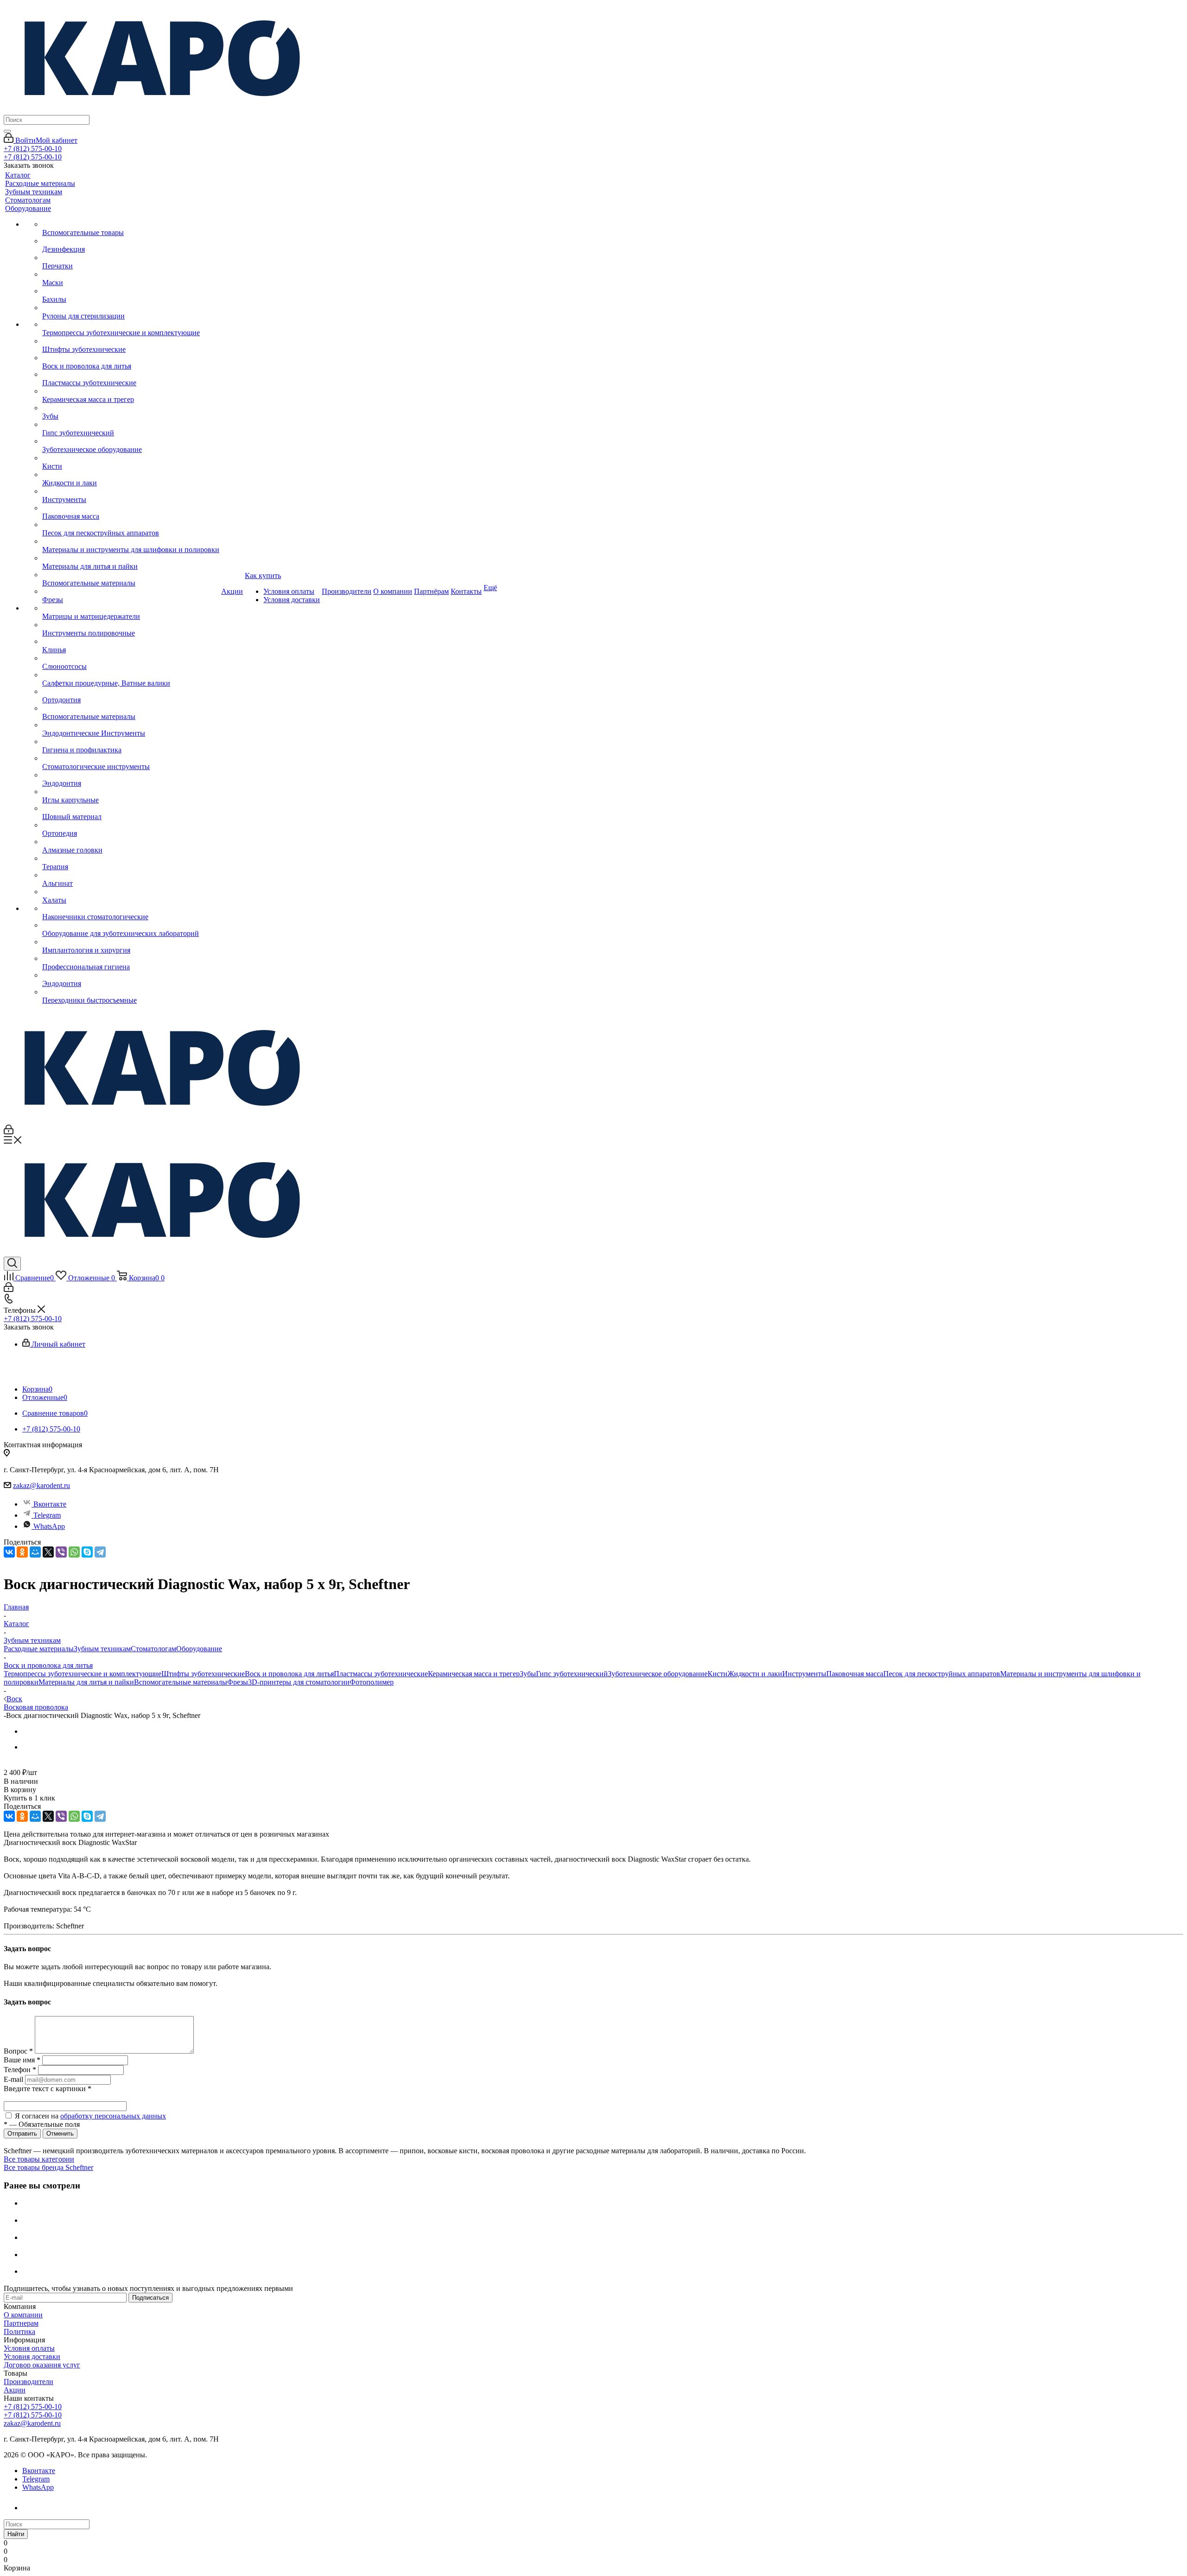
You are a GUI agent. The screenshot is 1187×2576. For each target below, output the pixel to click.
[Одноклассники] (22, 1552)
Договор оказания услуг (42, 2365)
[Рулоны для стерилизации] (131, 308)
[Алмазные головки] (131, 842)
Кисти (718, 1674)
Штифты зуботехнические (203, 1674)
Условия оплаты (29, 2348)
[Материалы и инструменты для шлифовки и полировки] (131, 541)
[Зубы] (131, 408)
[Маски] (131, 274)
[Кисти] (131, 458)
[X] (48, 1552)
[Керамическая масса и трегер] (131, 391)
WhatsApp (49, 1526)
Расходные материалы (39, 1649)
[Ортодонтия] (131, 692)
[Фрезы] (131, 592)
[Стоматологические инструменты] (131, 758)
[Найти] (7, 131)
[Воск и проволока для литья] (131, 358)
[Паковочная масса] (131, 508)
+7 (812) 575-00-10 (33, 149)
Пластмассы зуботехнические (381, 1674)
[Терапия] (131, 859)
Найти (16, 2534)
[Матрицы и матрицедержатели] (131, 608)
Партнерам (21, 2323)
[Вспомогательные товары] (131, 224)
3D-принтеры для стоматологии (299, 1682)
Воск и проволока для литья (289, 1674)
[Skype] (87, 1552)
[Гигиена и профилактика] (131, 742)
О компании (23, 2315)
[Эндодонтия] (131, 775)
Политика (19, 2331)
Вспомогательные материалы (181, 1682)
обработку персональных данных (113, 2116)
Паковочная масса (855, 1674)
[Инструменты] (131, 491)
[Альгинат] (131, 875)
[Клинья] (131, 642)
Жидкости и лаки (755, 1674)
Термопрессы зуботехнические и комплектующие (83, 1674)
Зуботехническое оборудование (658, 1674)
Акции (15, 2390)
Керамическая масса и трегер (474, 1674)
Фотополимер (372, 1682)
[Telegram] (100, 1552)
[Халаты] (131, 892)
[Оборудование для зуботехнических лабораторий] (131, 925)
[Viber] (61, 1552)
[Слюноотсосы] (131, 658)
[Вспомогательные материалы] (131, 575)
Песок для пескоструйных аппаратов (942, 1674)
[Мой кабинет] (9, 1132)
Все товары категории (39, 2159)
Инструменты (804, 1674)
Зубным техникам (102, 1649)
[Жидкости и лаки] (131, 475)
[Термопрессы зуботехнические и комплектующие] (131, 324)
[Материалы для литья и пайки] (131, 558)
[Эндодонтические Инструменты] (131, 725)
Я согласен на (90, 2116)
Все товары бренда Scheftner (48, 2167)
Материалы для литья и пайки (86, 1682)
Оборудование (199, 1649)
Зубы (528, 1674)
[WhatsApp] (74, 1552)
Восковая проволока (36, 1707)
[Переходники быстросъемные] (131, 992)
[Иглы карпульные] (131, 792)
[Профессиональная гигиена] (131, 959)
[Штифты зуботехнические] (131, 341)
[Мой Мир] (35, 1552)
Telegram (47, 1515)
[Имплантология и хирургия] (131, 942)
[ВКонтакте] (9, 1552)
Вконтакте (50, 1504)
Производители (29, 2382)
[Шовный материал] (131, 808)
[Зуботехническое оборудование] (131, 441)
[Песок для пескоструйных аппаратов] (131, 525)
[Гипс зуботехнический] (131, 425)
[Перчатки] (131, 258)
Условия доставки (32, 2357)
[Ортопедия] (131, 825)
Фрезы (238, 1682)
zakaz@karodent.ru (41, 1485)
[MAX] (32, 2508)
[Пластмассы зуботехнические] (131, 375)
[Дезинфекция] (131, 241)
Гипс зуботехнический (572, 1674)
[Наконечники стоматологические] (131, 909)
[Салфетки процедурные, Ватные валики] (131, 675)
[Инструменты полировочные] (131, 625)
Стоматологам (153, 1649)
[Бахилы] (131, 291)
